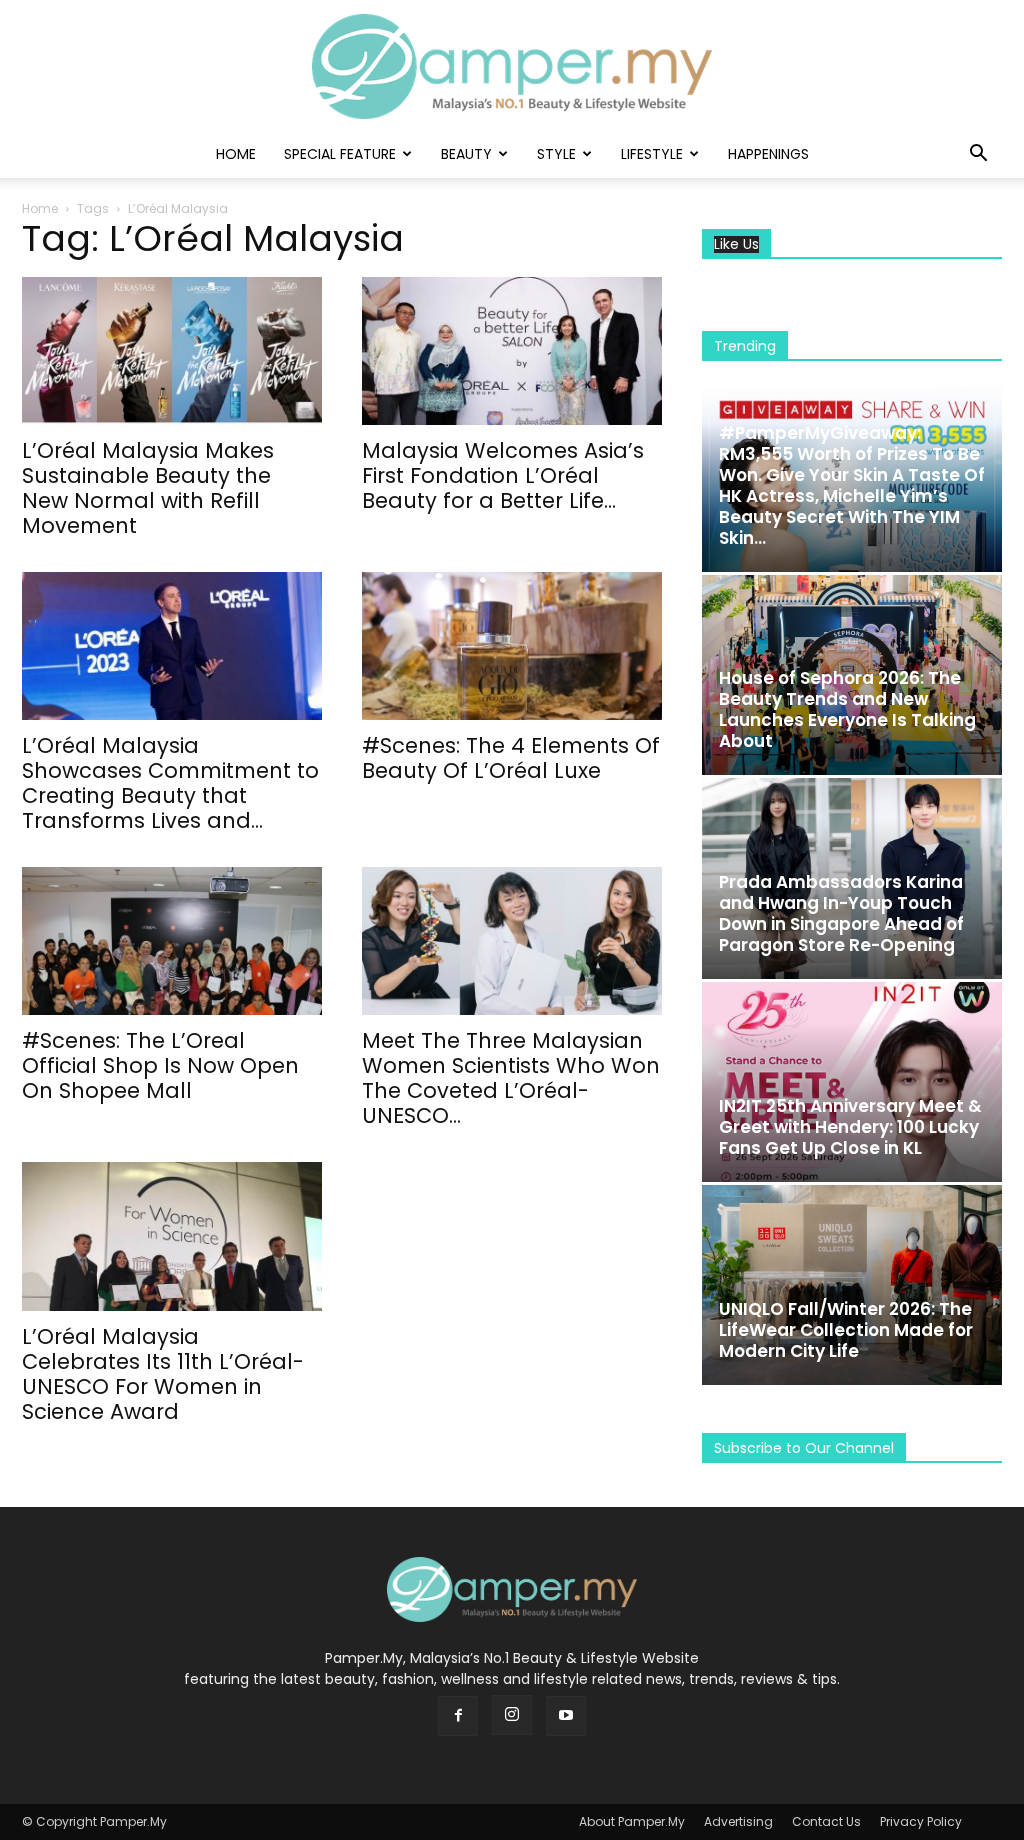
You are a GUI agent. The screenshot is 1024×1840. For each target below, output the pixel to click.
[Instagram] (512, 1715)
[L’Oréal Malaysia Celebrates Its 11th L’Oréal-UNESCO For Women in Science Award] (172, 1236)
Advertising (738, 1821)
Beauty (466, 154)
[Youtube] (566, 1716)
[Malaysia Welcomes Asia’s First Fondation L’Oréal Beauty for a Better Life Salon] (512, 351)
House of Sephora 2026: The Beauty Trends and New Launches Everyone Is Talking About (847, 709)
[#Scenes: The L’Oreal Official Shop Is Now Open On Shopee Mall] (172, 941)
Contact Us (826, 1821)
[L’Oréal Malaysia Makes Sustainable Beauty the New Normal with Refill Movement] (172, 351)
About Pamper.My (632, 1821)
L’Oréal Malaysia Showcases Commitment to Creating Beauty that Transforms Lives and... (170, 783)
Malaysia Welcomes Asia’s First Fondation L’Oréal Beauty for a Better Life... (503, 475)
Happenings (768, 154)
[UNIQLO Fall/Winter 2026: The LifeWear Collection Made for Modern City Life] (852, 1285)
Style (556, 154)
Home (236, 154)
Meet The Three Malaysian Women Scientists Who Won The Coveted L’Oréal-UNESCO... (511, 1078)
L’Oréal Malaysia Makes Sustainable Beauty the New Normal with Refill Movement (148, 488)
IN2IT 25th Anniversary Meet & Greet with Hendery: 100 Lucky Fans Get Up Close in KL (850, 1127)
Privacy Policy (921, 1821)
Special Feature (340, 154)
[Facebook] (458, 1716)
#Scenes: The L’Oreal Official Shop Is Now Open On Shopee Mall (160, 1065)
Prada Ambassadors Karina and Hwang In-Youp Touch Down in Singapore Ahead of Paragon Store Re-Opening (841, 913)
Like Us (736, 244)
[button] (978, 155)
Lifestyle (652, 154)
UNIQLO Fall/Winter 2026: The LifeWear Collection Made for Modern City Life (846, 1330)
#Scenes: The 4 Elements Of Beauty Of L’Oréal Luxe (511, 758)
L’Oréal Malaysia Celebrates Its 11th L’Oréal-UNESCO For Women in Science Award (163, 1374)
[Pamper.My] (512, 66)
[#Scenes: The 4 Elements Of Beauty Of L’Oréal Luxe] (512, 646)
